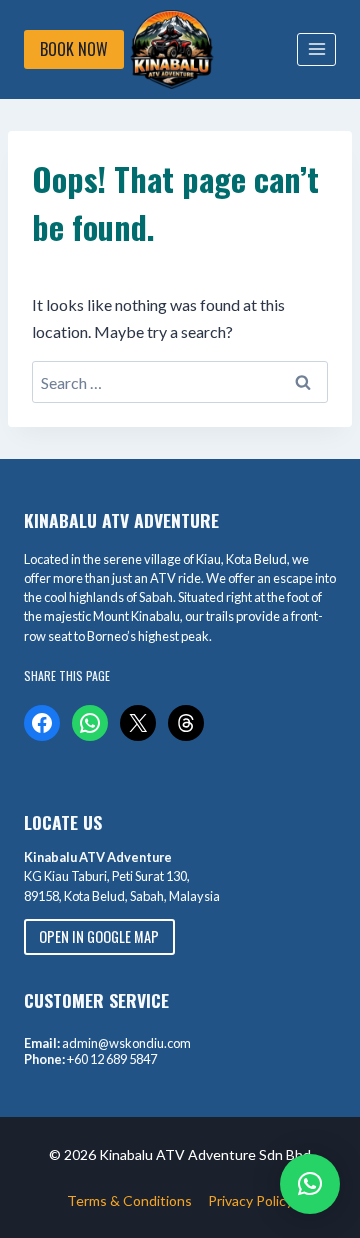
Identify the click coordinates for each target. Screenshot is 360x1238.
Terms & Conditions (129, 1200)
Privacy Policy (250, 1200)
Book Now (74, 49)
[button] (310, 1184)
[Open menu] (316, 49)
